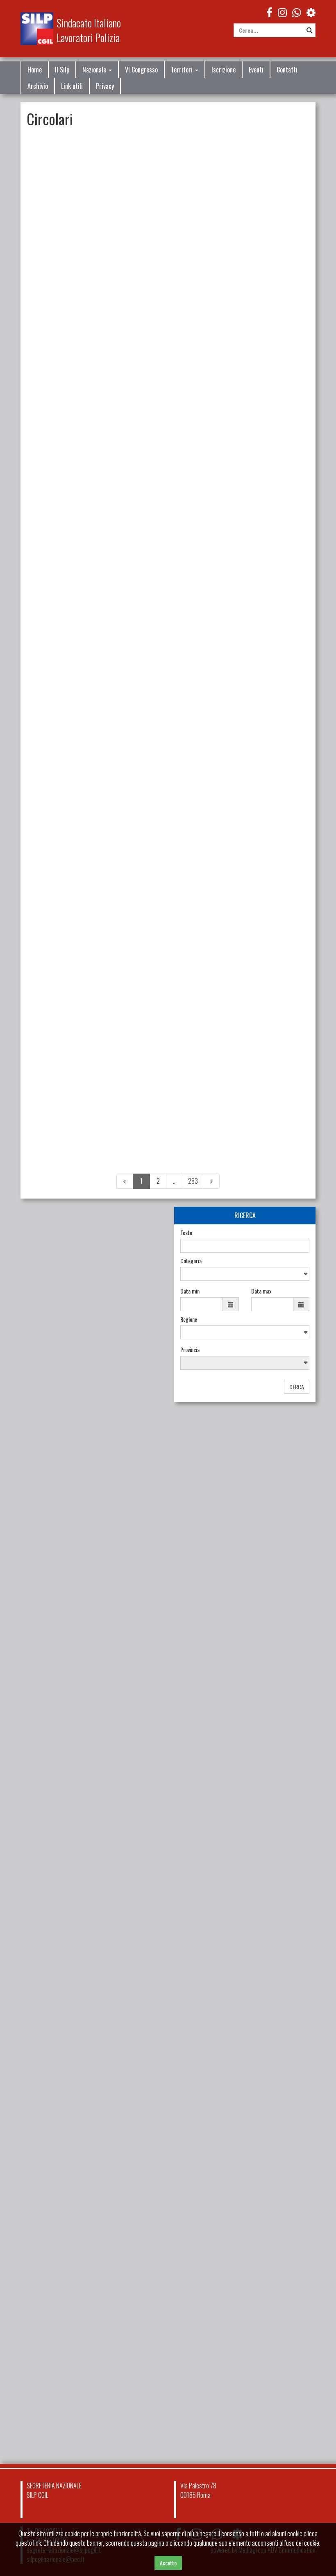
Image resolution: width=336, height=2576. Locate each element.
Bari (59, 1981)
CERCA (297, 1387)
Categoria (191, 1261)
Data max (261, 1291)
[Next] (211, 1181)
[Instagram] (282, 12)
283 (193, 1181)
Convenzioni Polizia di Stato (203, 185)
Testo (186, 1233)
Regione (189, 1319)
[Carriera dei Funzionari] (91, 1229)
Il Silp (62, 70)
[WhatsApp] (297, 12)
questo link (28, 2543)
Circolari (161, 185)
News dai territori (69, 1963)
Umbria (62, 1932)
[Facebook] (269, 12)
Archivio (38, 86)
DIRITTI (60, 1638)
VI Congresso (141, 70)
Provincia (190, 1350)
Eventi (256, 70)
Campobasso (68, 2146)
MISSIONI (185, 785)
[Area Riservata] (311, 12)
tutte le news (140, 1739)
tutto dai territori (136, 2194)
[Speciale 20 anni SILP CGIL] (91, 2252)
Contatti (287, 70)
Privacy (105, 86)
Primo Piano (81, 1638)
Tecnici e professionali (236, 681)
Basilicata (65, 2030)
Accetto (168, 2563)
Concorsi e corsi (192, 681)
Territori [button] (183, 70)
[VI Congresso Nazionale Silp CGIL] (91, 1827)
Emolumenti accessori (197, 1041)
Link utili (72, 86)
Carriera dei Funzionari (175, 928)
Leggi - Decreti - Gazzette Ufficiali (85, 1343)
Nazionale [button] (95, 70)
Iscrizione (224, 70)
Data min (190, 1291)
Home (35, 70)
